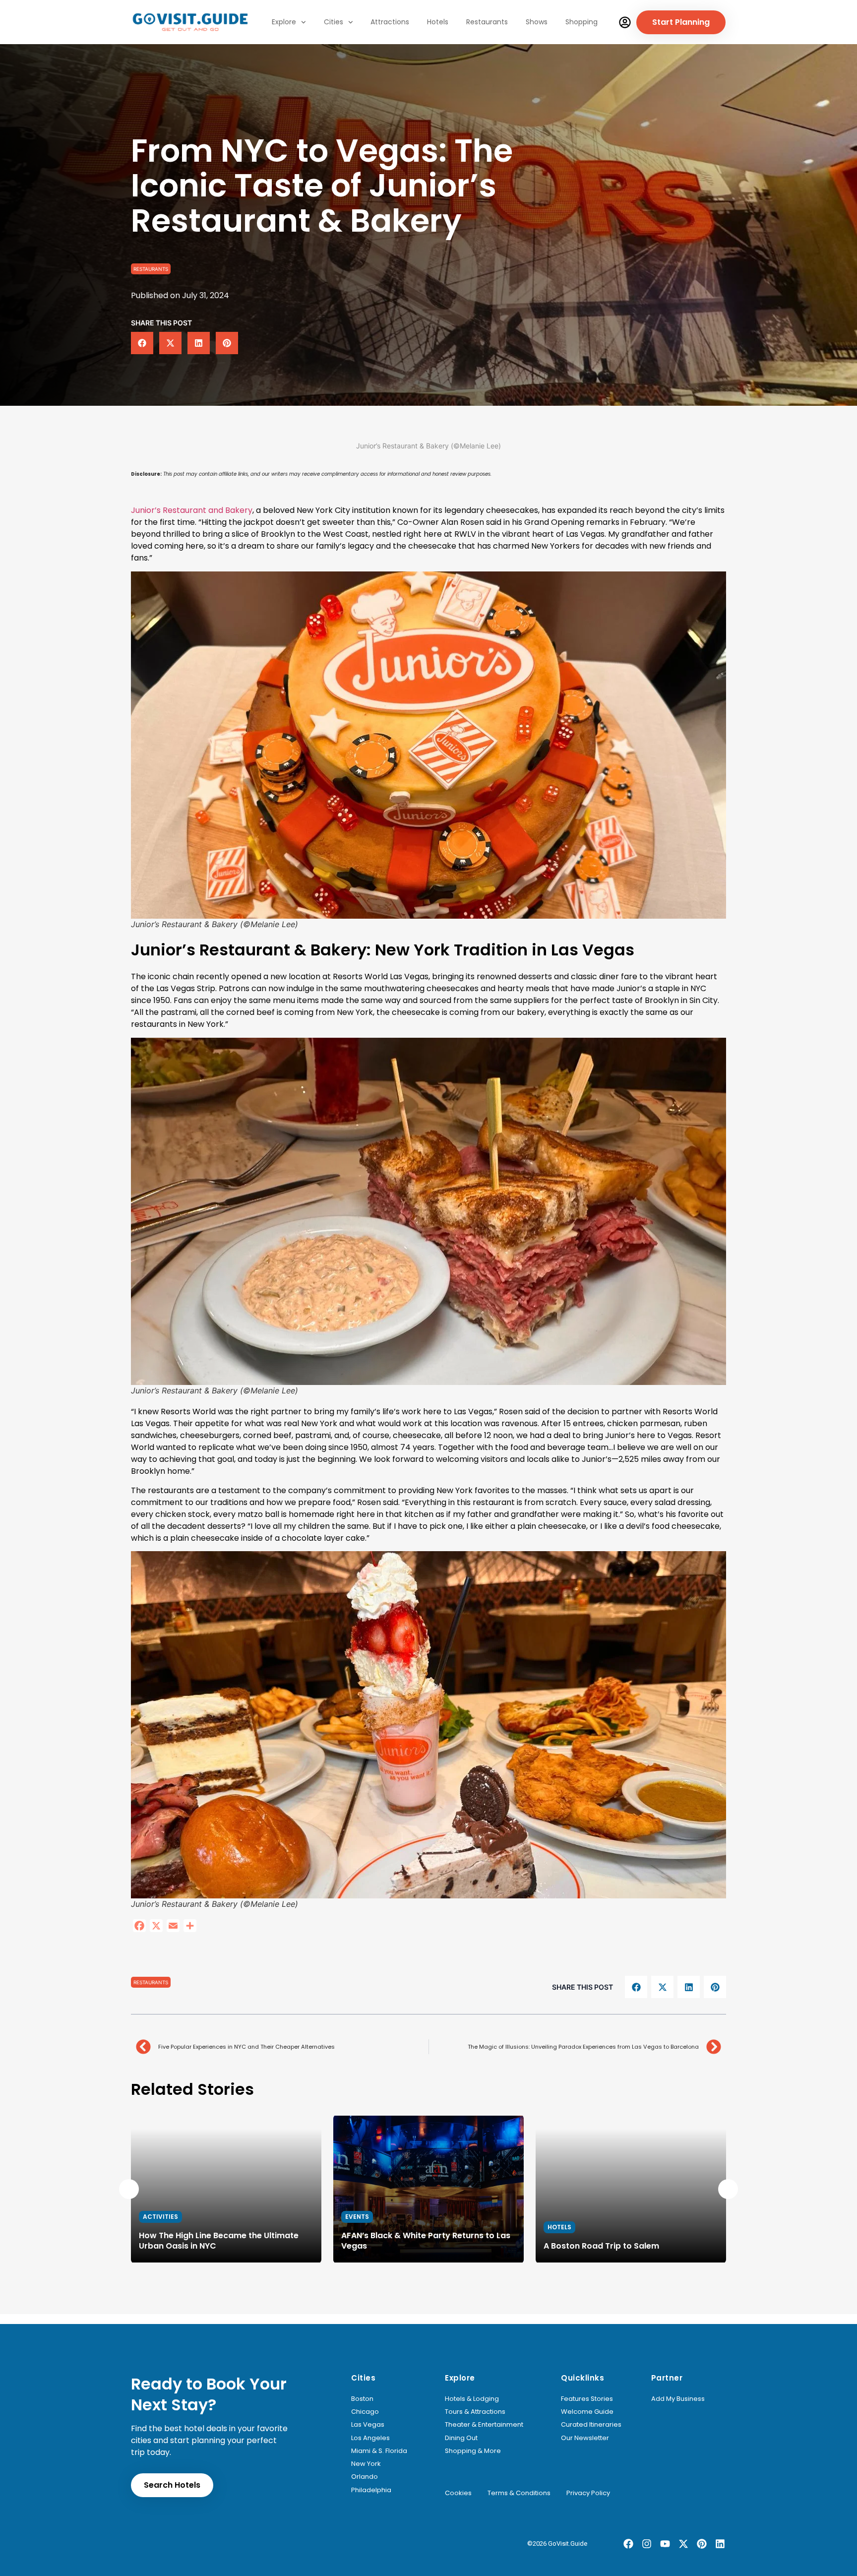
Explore (284, 22)
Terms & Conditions (519, 2493)
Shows (537, 22)
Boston (362, 2399)
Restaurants (487, 22)
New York (366, 2464)
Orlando (365, 2477)
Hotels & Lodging (472, 2399)
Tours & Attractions (475, 2412)
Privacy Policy (588, 2493)
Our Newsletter (585, 2438)
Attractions (390, 22)
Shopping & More (473, 2451)
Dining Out (461, 2438)
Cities (334, 22)
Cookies (458, 2493)
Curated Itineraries (591, 2425)
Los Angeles (370, 2438)
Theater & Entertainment (484, 2425)
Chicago (365, 2412)
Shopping (582, 22)
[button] (142, 343)
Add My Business (678, 2399)
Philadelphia (371, 2490)
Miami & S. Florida (379, 2451)
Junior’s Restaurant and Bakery (192, 510)
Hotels (438, 22)
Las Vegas (368, 2425)
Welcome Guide (587, 2412)
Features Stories (587, 2399)
